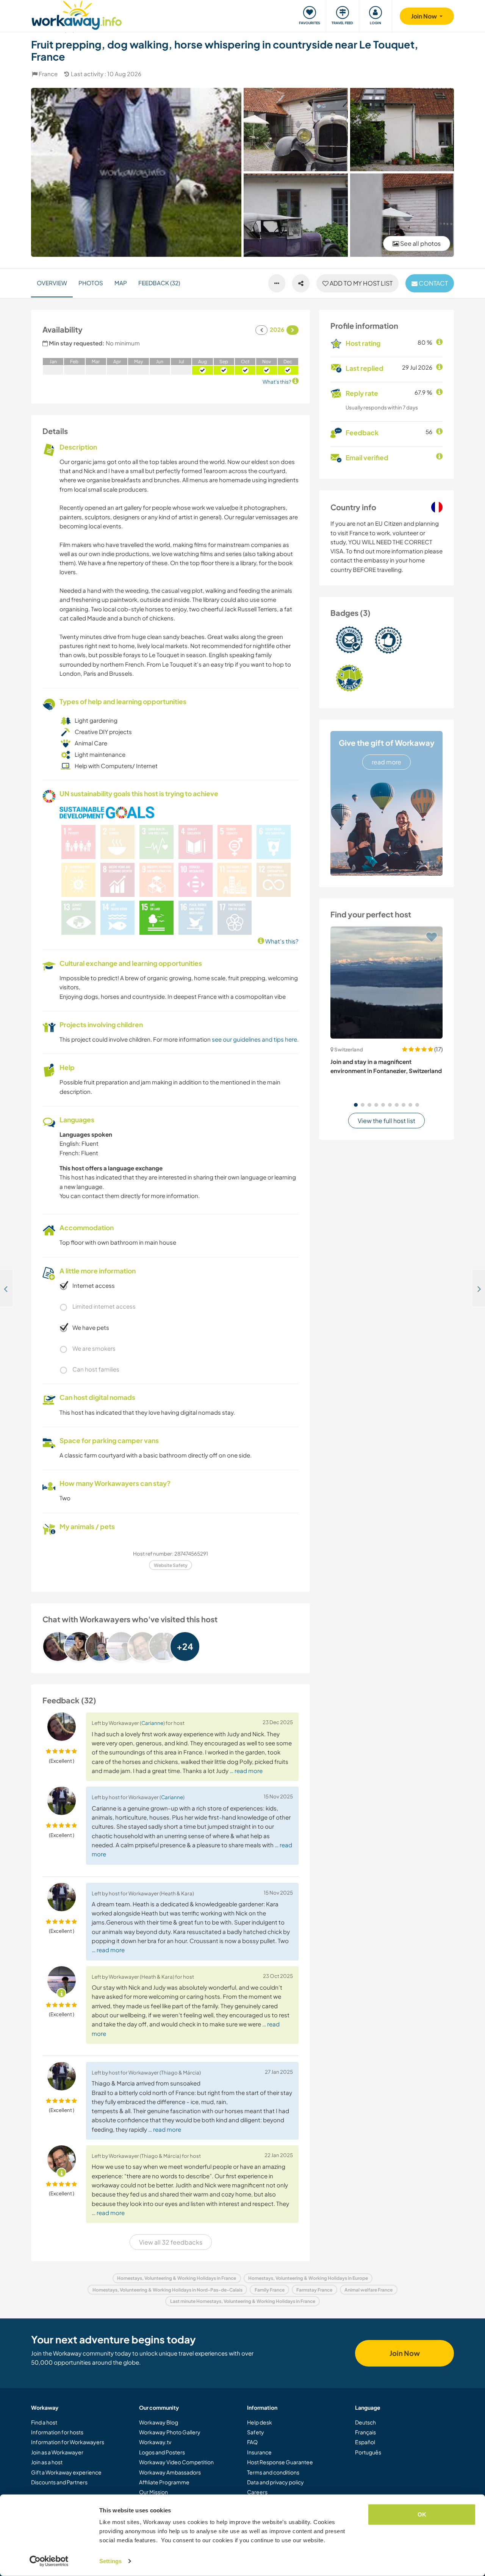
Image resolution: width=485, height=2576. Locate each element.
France (48, 74)
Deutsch (365, 2422)
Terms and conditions (273, 2472)
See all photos (420, 243)
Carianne (152, 1723)
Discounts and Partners (59, 2482)
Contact (433, 283)
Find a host (44, 2422)
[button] (356, 1105)
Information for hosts (57, 2432)
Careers (257, 2492)
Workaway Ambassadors (170, 2472)
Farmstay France (314, 2290)
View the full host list (386, 1121)
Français (365, 2432)
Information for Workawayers (68, 2442)
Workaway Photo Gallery (170, 2432)
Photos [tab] (91, 283)
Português (368, 2452)
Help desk (260, 2422)
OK (422, 2514)
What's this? (281, 941)
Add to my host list (361, 283)
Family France (270, 2290)
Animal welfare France (368, 2290)
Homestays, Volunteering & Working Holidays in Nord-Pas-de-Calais (167, 2290)
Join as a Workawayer (57, 2452)
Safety (256, 2432)
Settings (110, 2561)
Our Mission (153, 2492)
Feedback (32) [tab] (159, 283)
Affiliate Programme (164, 2482)
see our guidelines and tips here (254, 1039)
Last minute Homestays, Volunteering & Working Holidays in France (243, 2301)
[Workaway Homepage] (77, 14)
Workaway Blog (159, 2422)
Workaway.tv (155, 2442)
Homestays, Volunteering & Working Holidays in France (177, 2278)
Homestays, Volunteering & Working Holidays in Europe (308, 2278)
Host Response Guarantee (280, 2462)
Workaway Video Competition (176, 2462)
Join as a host (47, 2462)
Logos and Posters (162, 2452)
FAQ (252, 2442)
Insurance (259, 2452)
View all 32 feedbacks (171, 2242)
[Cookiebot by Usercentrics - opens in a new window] (49, 2561)
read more (386, 762)
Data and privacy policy (275, 2482)
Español (365, 2442)
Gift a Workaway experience (66, 2472)
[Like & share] (301, 283)
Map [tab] (121, 283)
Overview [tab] (52, 283)
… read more (246, 1771)
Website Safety (171, 1565)
